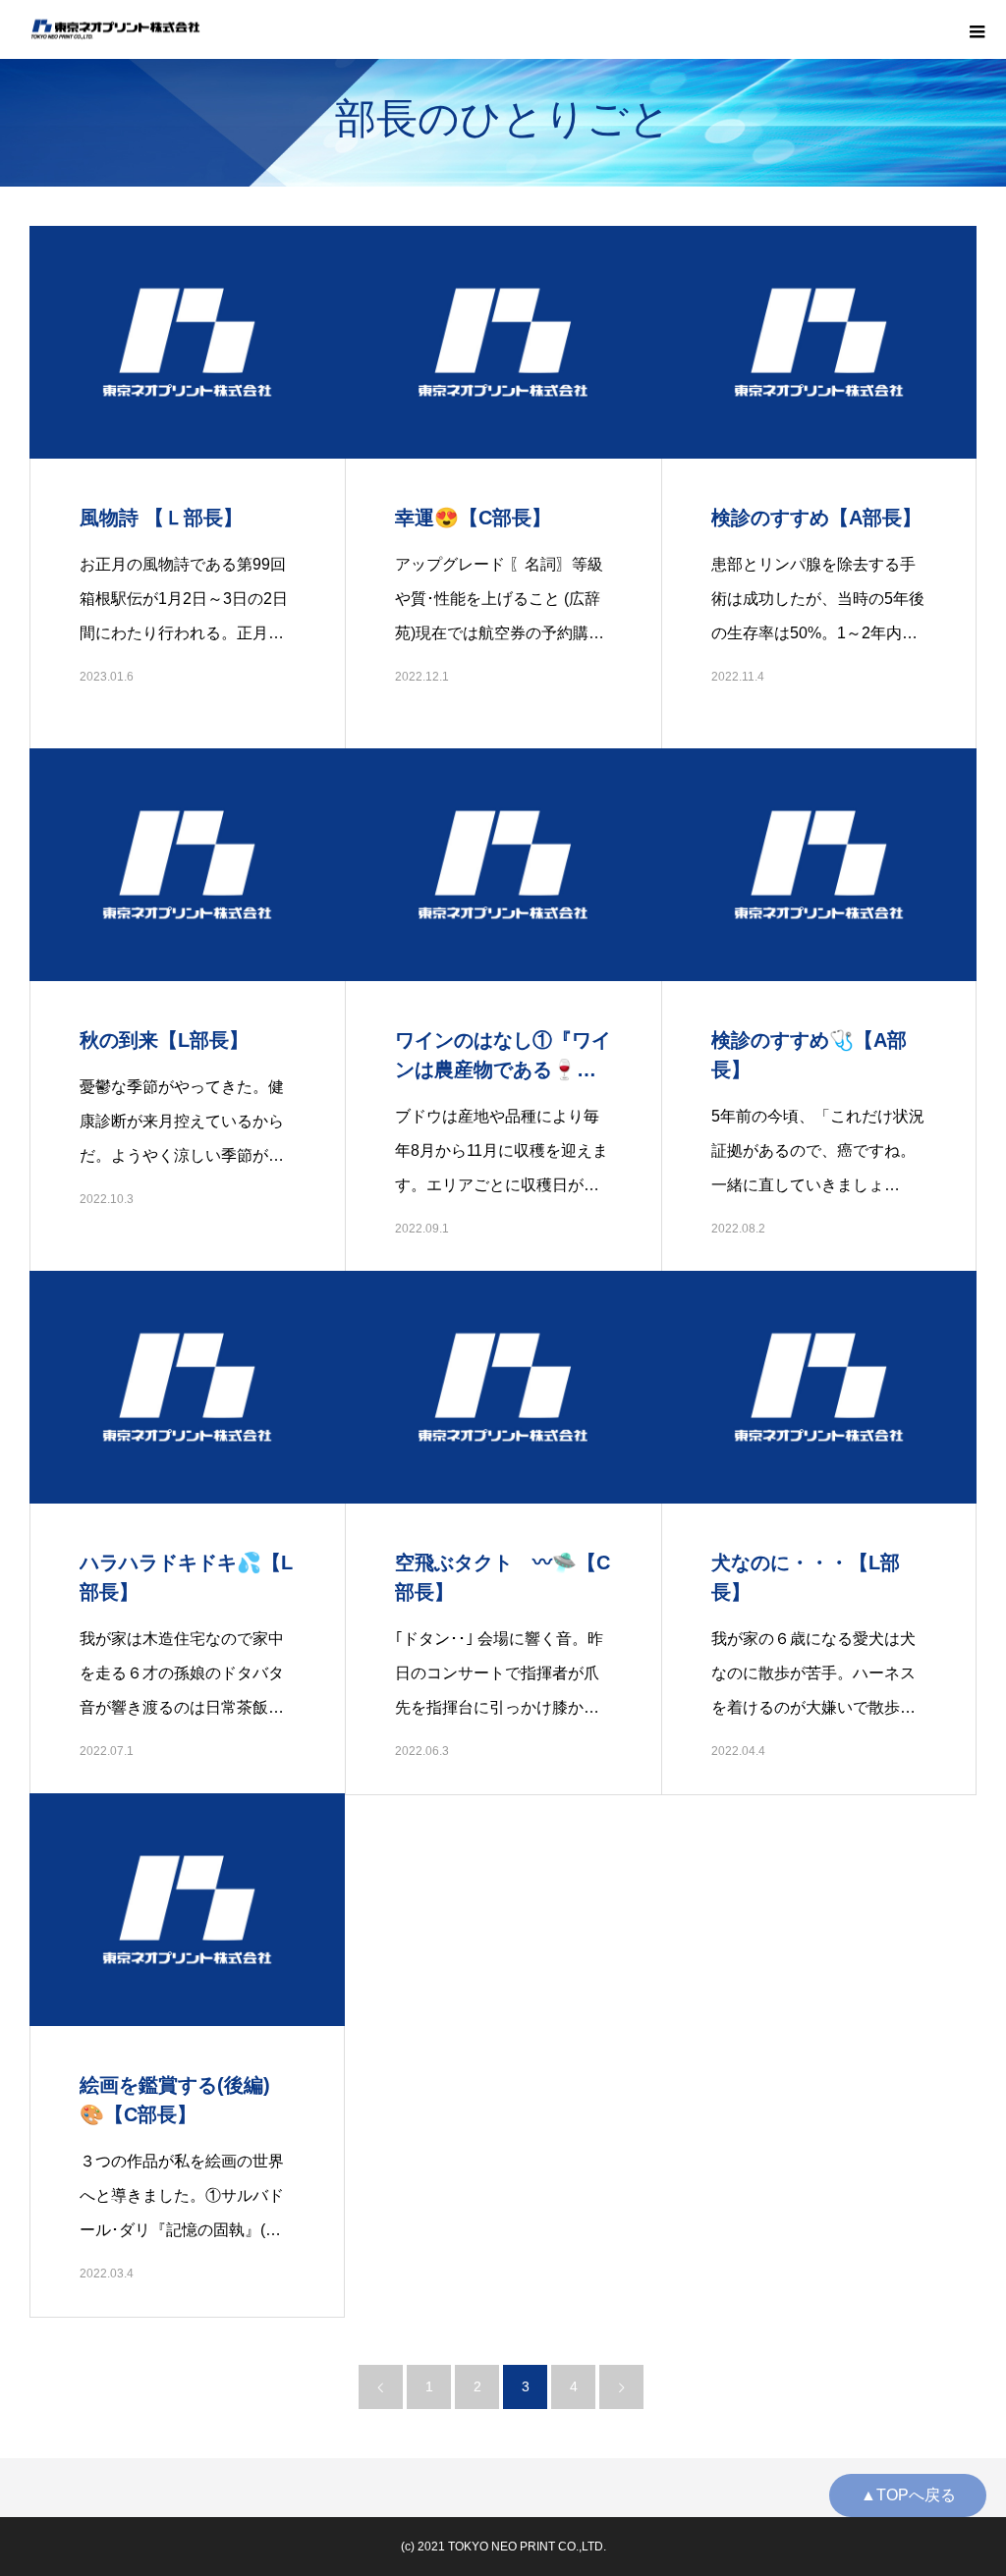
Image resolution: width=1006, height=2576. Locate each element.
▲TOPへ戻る (908, 2495)
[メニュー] (977, 29)
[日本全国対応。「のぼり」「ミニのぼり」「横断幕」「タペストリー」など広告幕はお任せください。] (115, 30)
